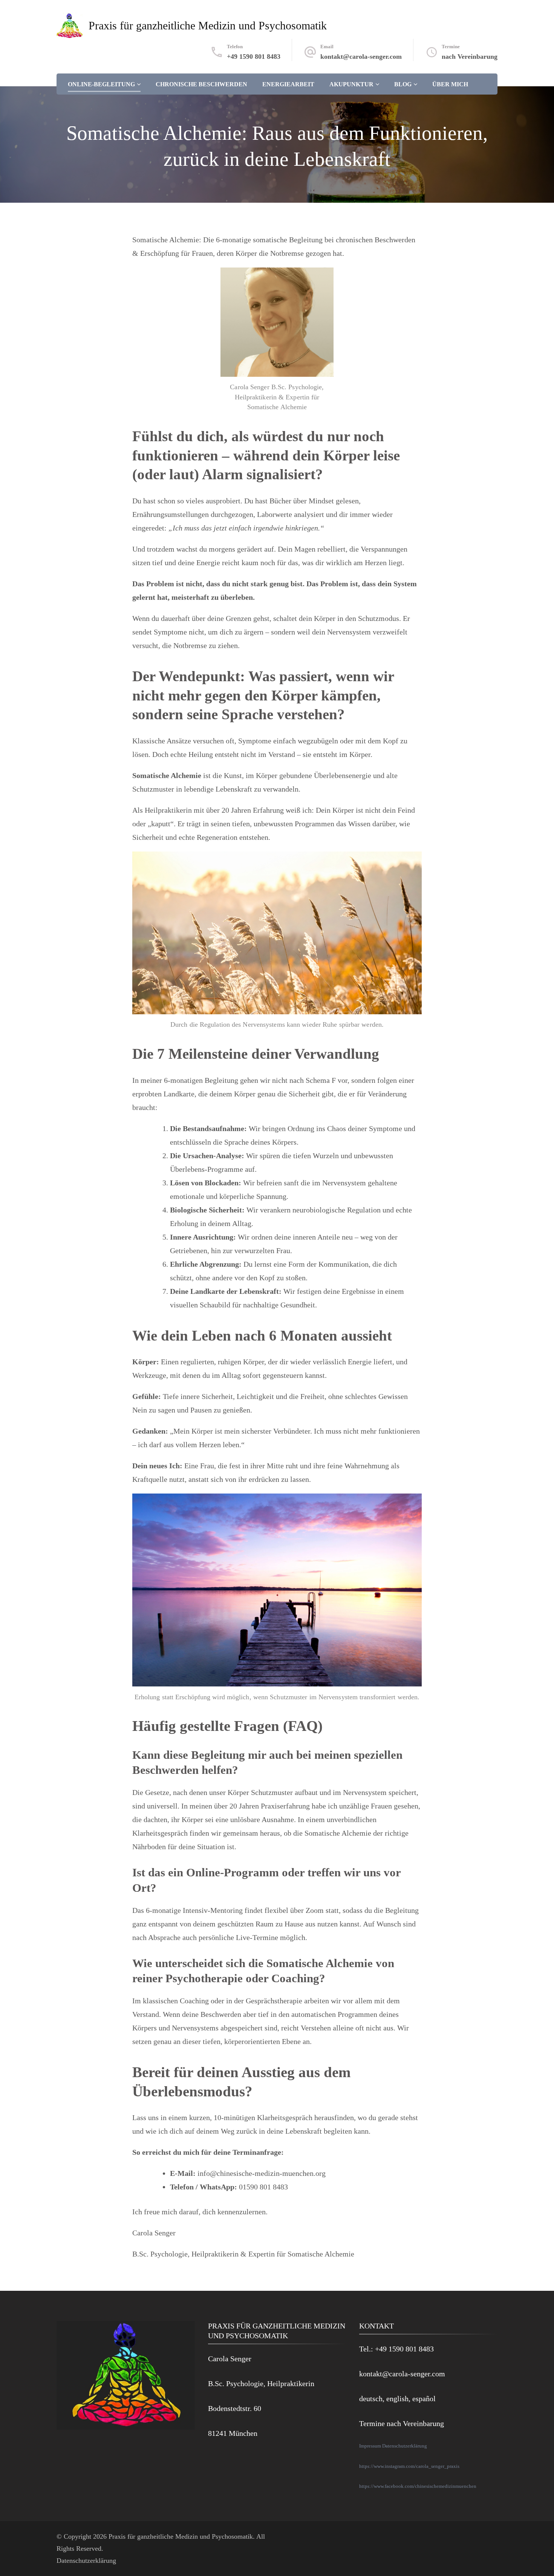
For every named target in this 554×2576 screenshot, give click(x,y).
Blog (403, 84)
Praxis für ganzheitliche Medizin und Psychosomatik (208, 25)
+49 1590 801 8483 (254, 57)
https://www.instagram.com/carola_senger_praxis (409, 2466)
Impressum (371, 2446)
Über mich (450, 84)
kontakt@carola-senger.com (361, 57)
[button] (17, 2559)
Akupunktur (351, 84)
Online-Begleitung (101, 84)
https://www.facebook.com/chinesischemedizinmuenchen (418, 2486)
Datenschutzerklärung (405, 2446)
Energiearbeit (288, 84)
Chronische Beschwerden (201, 84)
